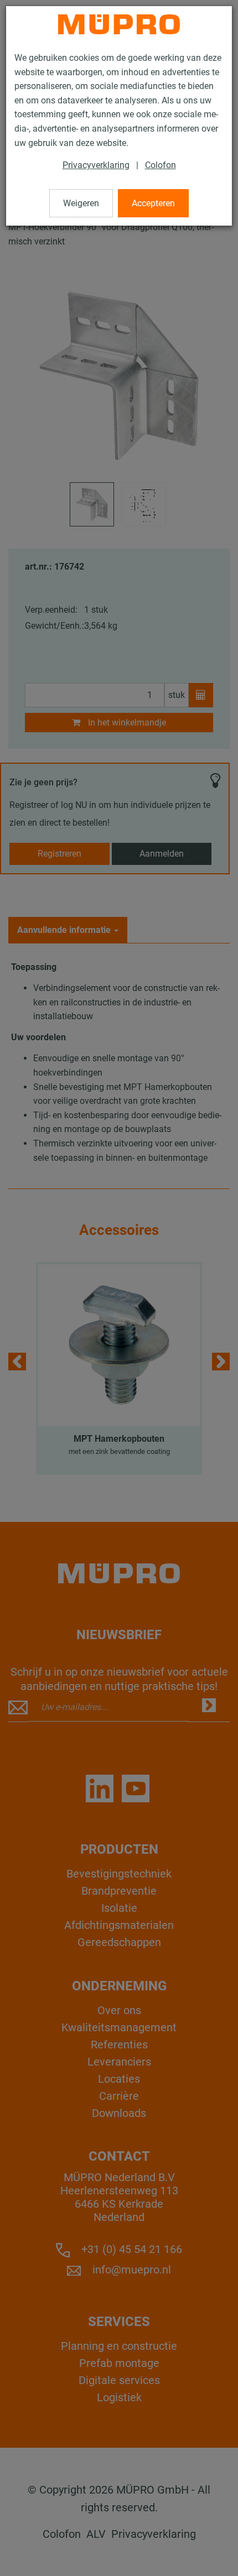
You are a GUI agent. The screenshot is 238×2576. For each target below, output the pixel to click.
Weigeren (81, 203)
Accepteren (153, 203)
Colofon (161, 165)
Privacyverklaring (96, 165)
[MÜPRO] (119, 24)
